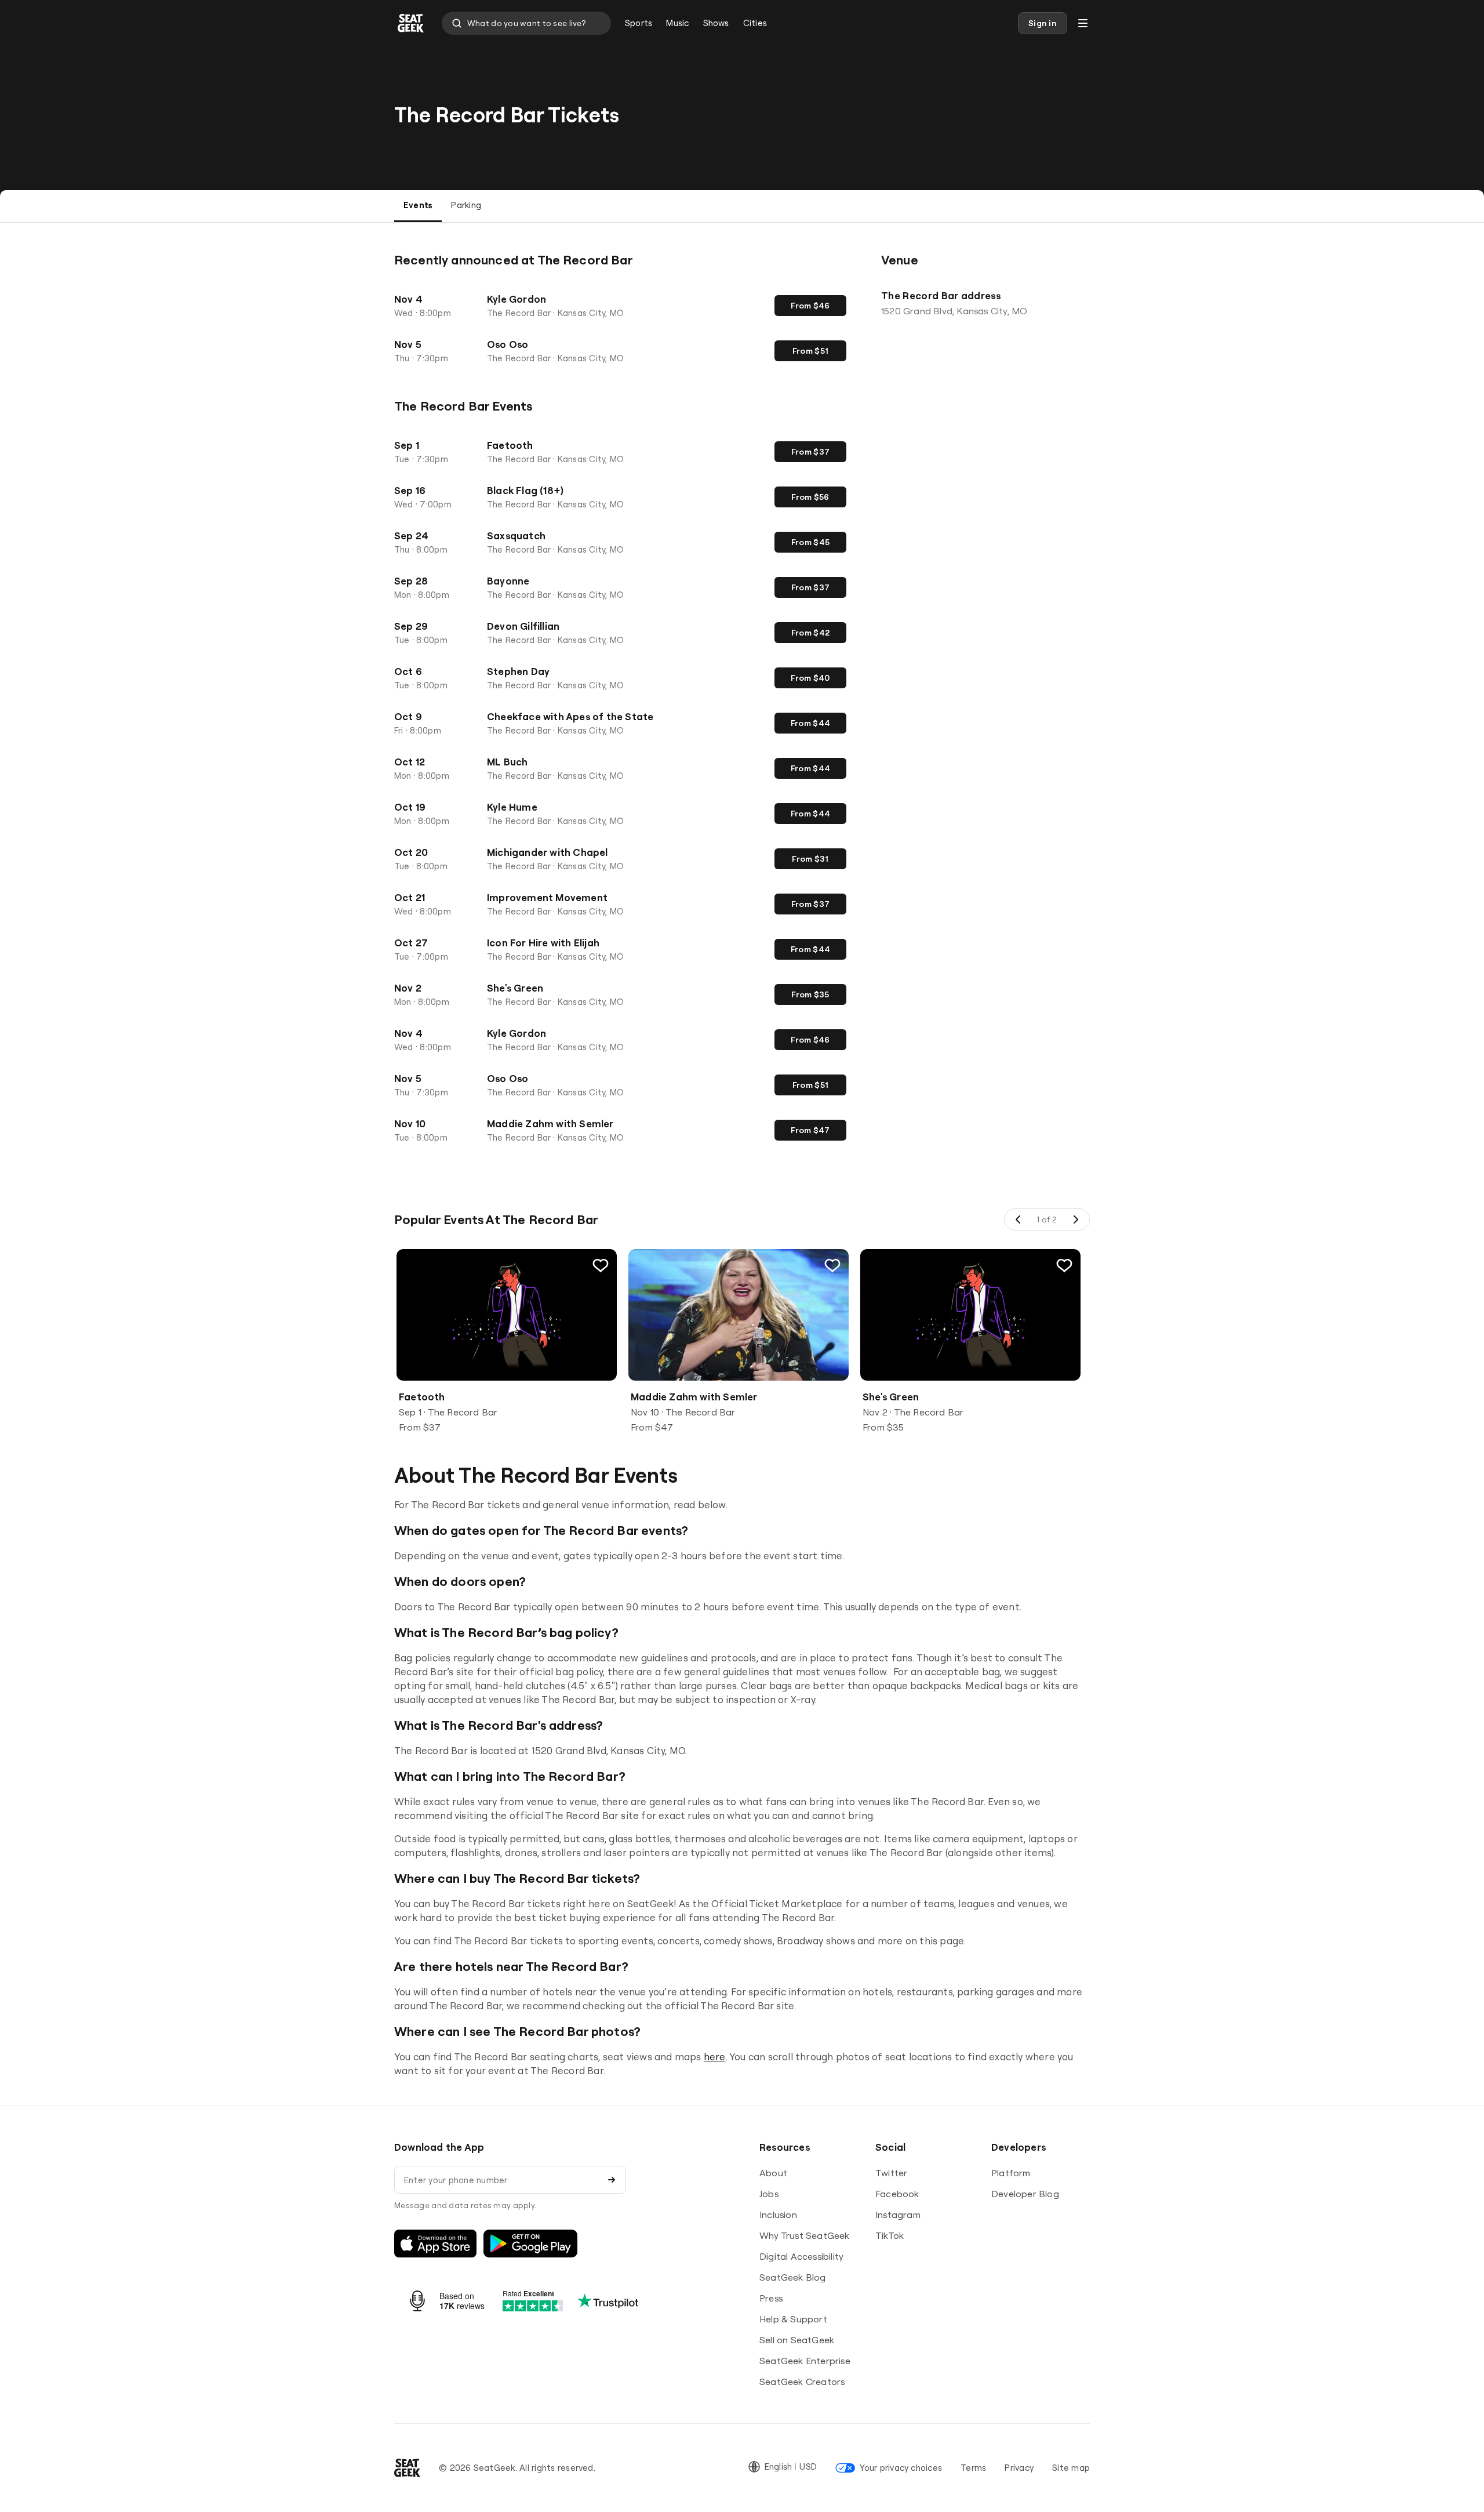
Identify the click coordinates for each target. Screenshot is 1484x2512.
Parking (466, 205)
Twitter (891, 2173)
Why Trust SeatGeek (805, 2235)
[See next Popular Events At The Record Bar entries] (1075, 1219)
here (715, 2057)
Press (771, 2298)
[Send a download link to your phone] (612, 2180)
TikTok (890, 2235)
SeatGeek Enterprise (805, 2361)
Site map (1071, 2468)
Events (418, 205)
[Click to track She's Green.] (1064, 1265)
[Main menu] (1083, 23)
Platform (1011, 2173)
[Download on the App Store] (435, 2244)
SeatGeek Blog (793, 2277)
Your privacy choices (901, 2468)
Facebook (897, 2194)
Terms (973, 2468)
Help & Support (793, 2319)
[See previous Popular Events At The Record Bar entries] (1019, 1219)
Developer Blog (1025, 2194)
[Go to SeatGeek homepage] (411, 23)
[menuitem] (639, 23)
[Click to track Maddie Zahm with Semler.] (832, 1265)
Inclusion (778, 2215)
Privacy (1019, 2468)
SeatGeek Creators (802, 2382)
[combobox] (526, 23)
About (773, 2173)
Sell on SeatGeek (797, 2340)
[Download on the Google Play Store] (530, 2244)
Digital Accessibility (801, 2256)
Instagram (898, 2215)
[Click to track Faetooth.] (601, 1265)
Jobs (769, 2194)
